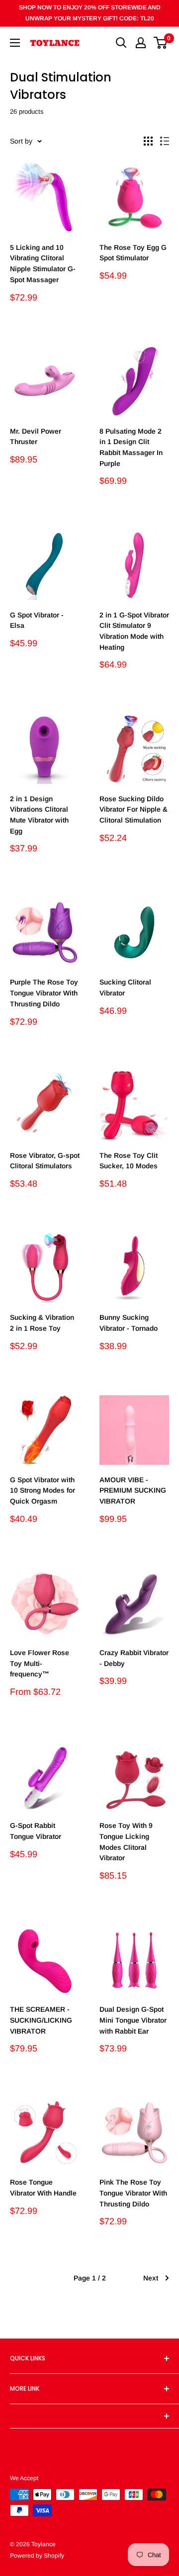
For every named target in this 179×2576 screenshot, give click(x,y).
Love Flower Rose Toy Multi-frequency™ (40, 1663)
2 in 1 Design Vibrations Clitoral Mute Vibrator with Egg (39, 815)
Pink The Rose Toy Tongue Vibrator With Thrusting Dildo (133, 2193)
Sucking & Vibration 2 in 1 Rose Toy (42, 1323)
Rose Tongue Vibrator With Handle (43, 2188)
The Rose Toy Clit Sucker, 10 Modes (129, 1161)
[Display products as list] (165, 141)
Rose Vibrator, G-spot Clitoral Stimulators (45, 1161)
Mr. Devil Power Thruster (36, 437)
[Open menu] (15, 43)
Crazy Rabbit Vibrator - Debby (134, 1658)
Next (151, 2278)
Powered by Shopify (37, 2556)
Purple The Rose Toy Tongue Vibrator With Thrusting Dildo (44, 993)
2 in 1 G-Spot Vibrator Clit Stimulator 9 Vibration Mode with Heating (134, 631)
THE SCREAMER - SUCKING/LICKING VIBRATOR (41, 2020)
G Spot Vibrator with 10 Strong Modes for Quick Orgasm (43, 1490)
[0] (161, 43)
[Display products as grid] (148, 141)
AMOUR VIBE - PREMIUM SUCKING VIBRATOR (133, 1490)
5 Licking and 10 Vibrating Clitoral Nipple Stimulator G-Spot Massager (43, 264)
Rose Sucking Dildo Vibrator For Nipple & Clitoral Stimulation (134, 809)
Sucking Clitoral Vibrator (125, 987)
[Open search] (121, 43)
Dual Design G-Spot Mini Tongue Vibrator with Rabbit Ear (133, 2020)
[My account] (141, 43)
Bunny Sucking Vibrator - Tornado (129, 1323)
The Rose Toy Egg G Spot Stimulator (133, 253)
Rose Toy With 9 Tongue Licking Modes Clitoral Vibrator (126, 1842)
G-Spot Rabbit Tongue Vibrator (36, 1831)
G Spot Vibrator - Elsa (37, 620)
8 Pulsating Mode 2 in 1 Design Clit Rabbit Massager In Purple (131, 447)
